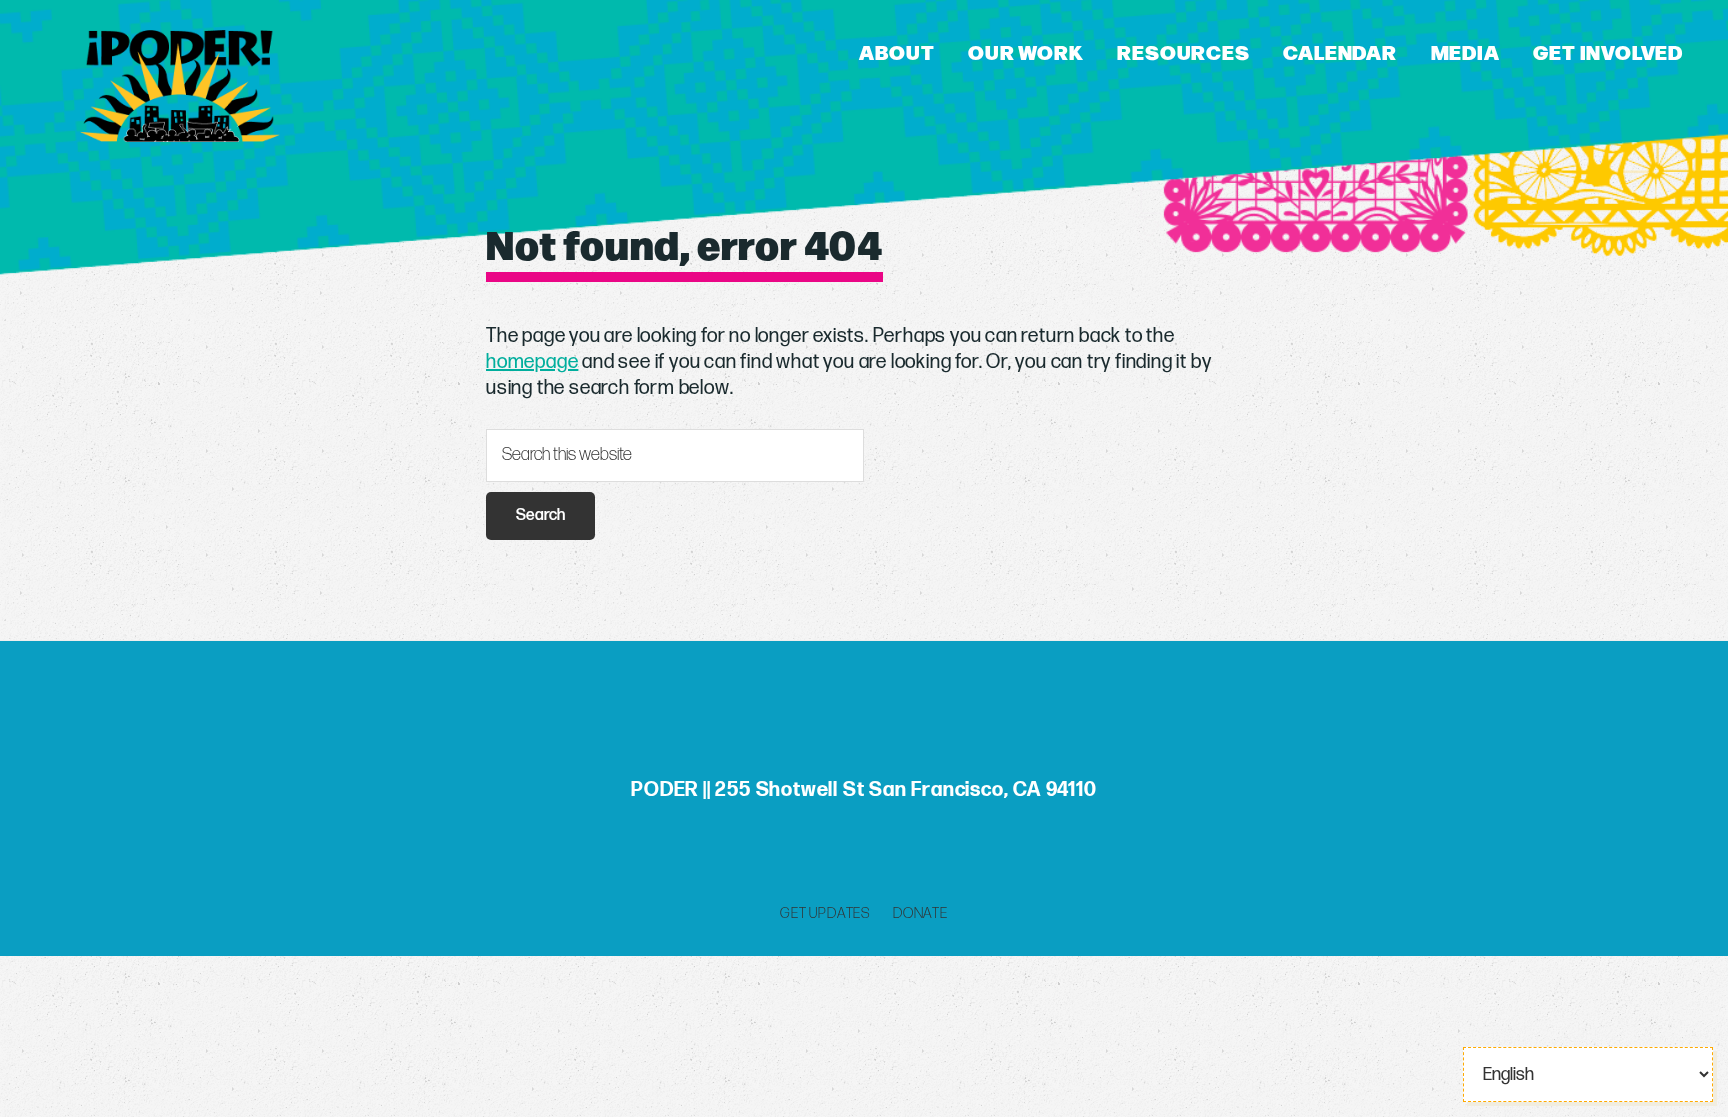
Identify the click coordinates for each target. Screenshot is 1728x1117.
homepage (532, 362)
